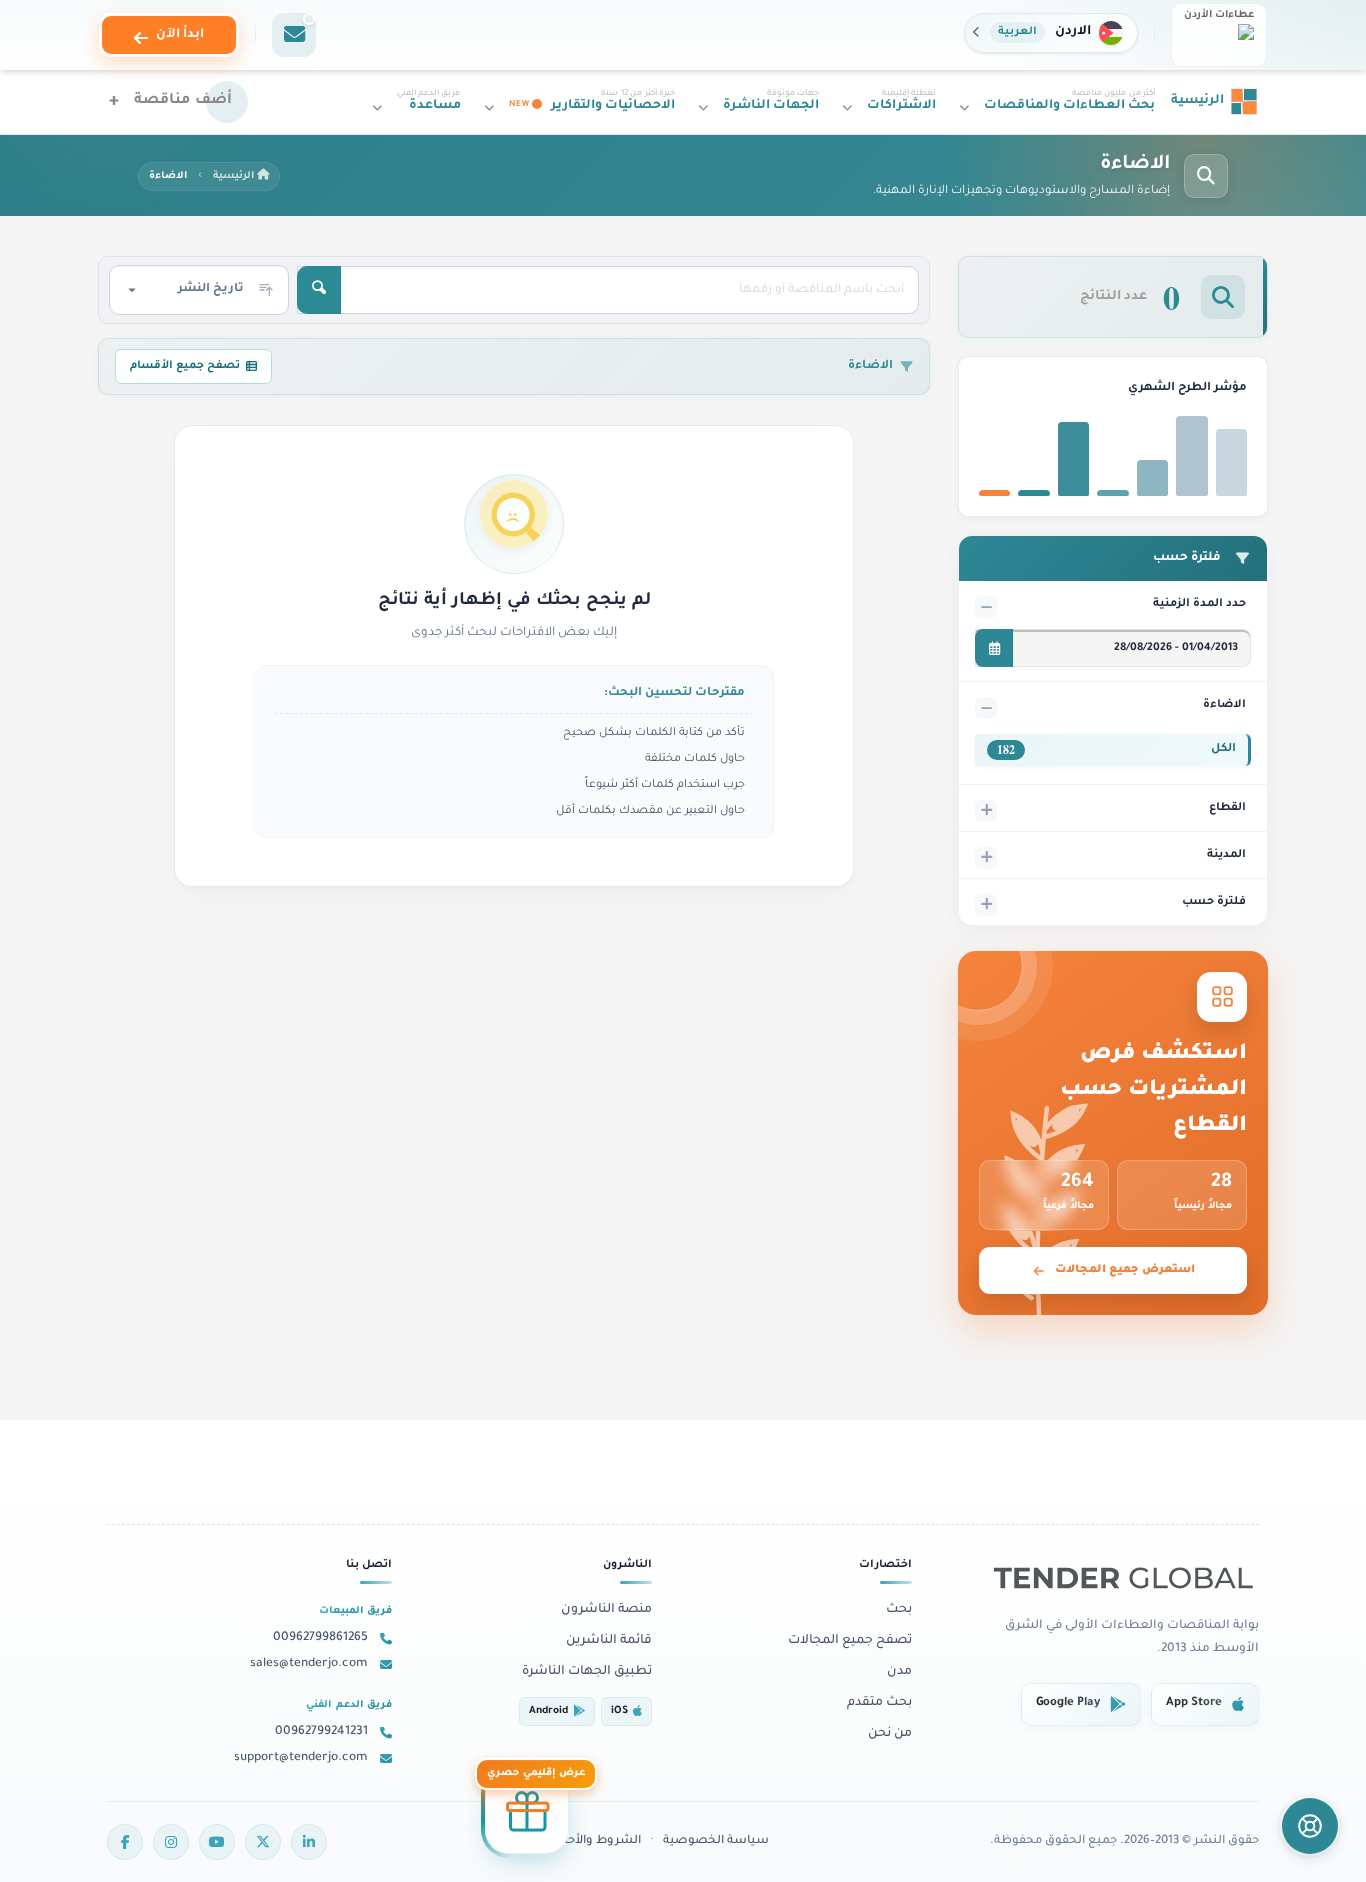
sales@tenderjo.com (309, 1664)
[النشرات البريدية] (294, 35)
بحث (899, 1610)
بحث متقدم (879, 1703)
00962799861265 (320, 1638)
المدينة (1226, 855)
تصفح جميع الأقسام (185, 366)
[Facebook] (125, 1842)
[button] (1051, 33)
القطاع (1227, 808)
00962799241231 (321, 1732)
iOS (619, 1711)
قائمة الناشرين (609, 1641)
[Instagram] (171, 1842)
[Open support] (1310, 1826)
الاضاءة (1224, 705)
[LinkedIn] (309, 1842)
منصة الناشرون (606, 1610)
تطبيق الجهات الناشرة (587, 1672)
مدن (899, 1672)
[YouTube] (217, 1842)
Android (548, 1711)
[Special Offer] (527, 1816)
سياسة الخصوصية (716, 1841)
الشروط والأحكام (595, 1841)
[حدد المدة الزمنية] (994, 648)
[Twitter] (263, 1842)
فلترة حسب (1214, 902)
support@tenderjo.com (301, 1758)
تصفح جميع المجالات (850, 1641)
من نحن (890, 1734)
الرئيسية (235, 176)
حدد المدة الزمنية (1199, 604)
